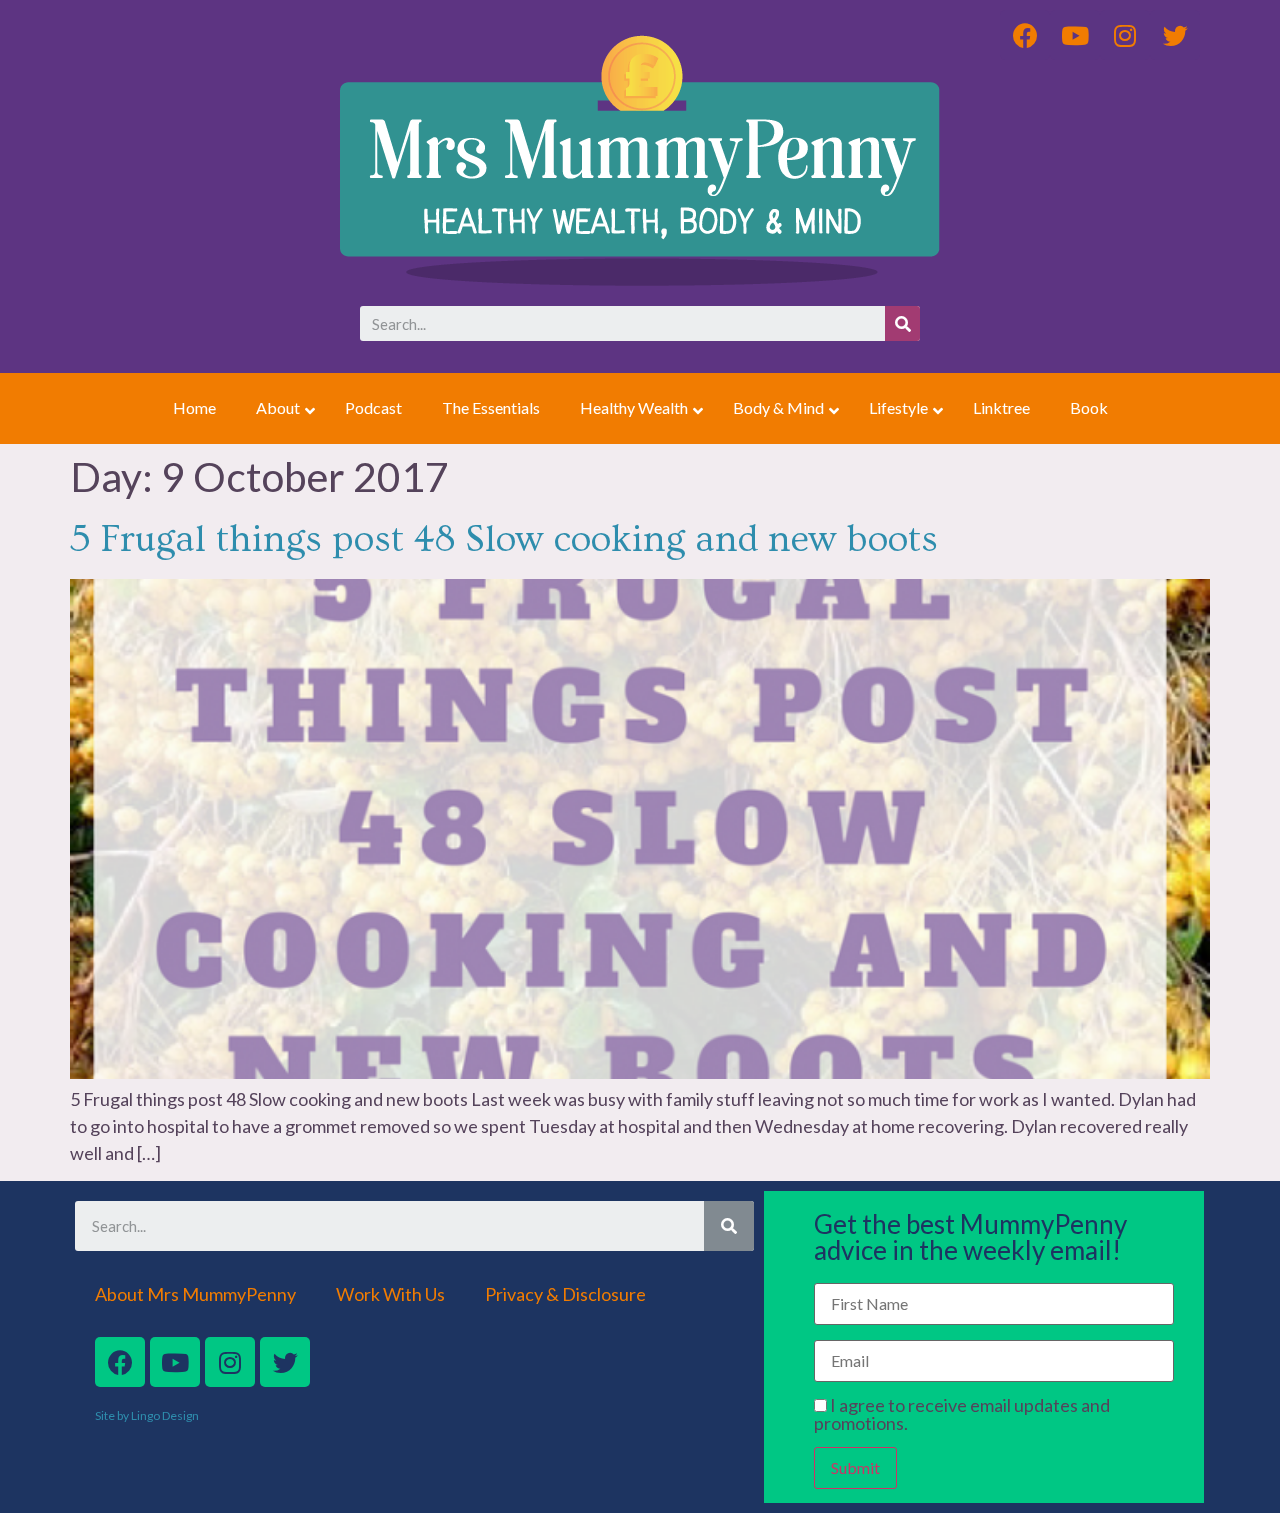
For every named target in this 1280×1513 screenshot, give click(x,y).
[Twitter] (285, 1362)
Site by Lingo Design (147, 1415)
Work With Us (390, 1294)
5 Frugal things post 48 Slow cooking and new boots (504, 539)
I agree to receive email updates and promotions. (962, 1414)
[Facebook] (120, 1362)
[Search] (902, 323)
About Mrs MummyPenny (195, 1294)
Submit (855, 1467)
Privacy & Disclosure (565, 1294)
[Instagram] (230, 1362)
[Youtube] (175, 1362)
